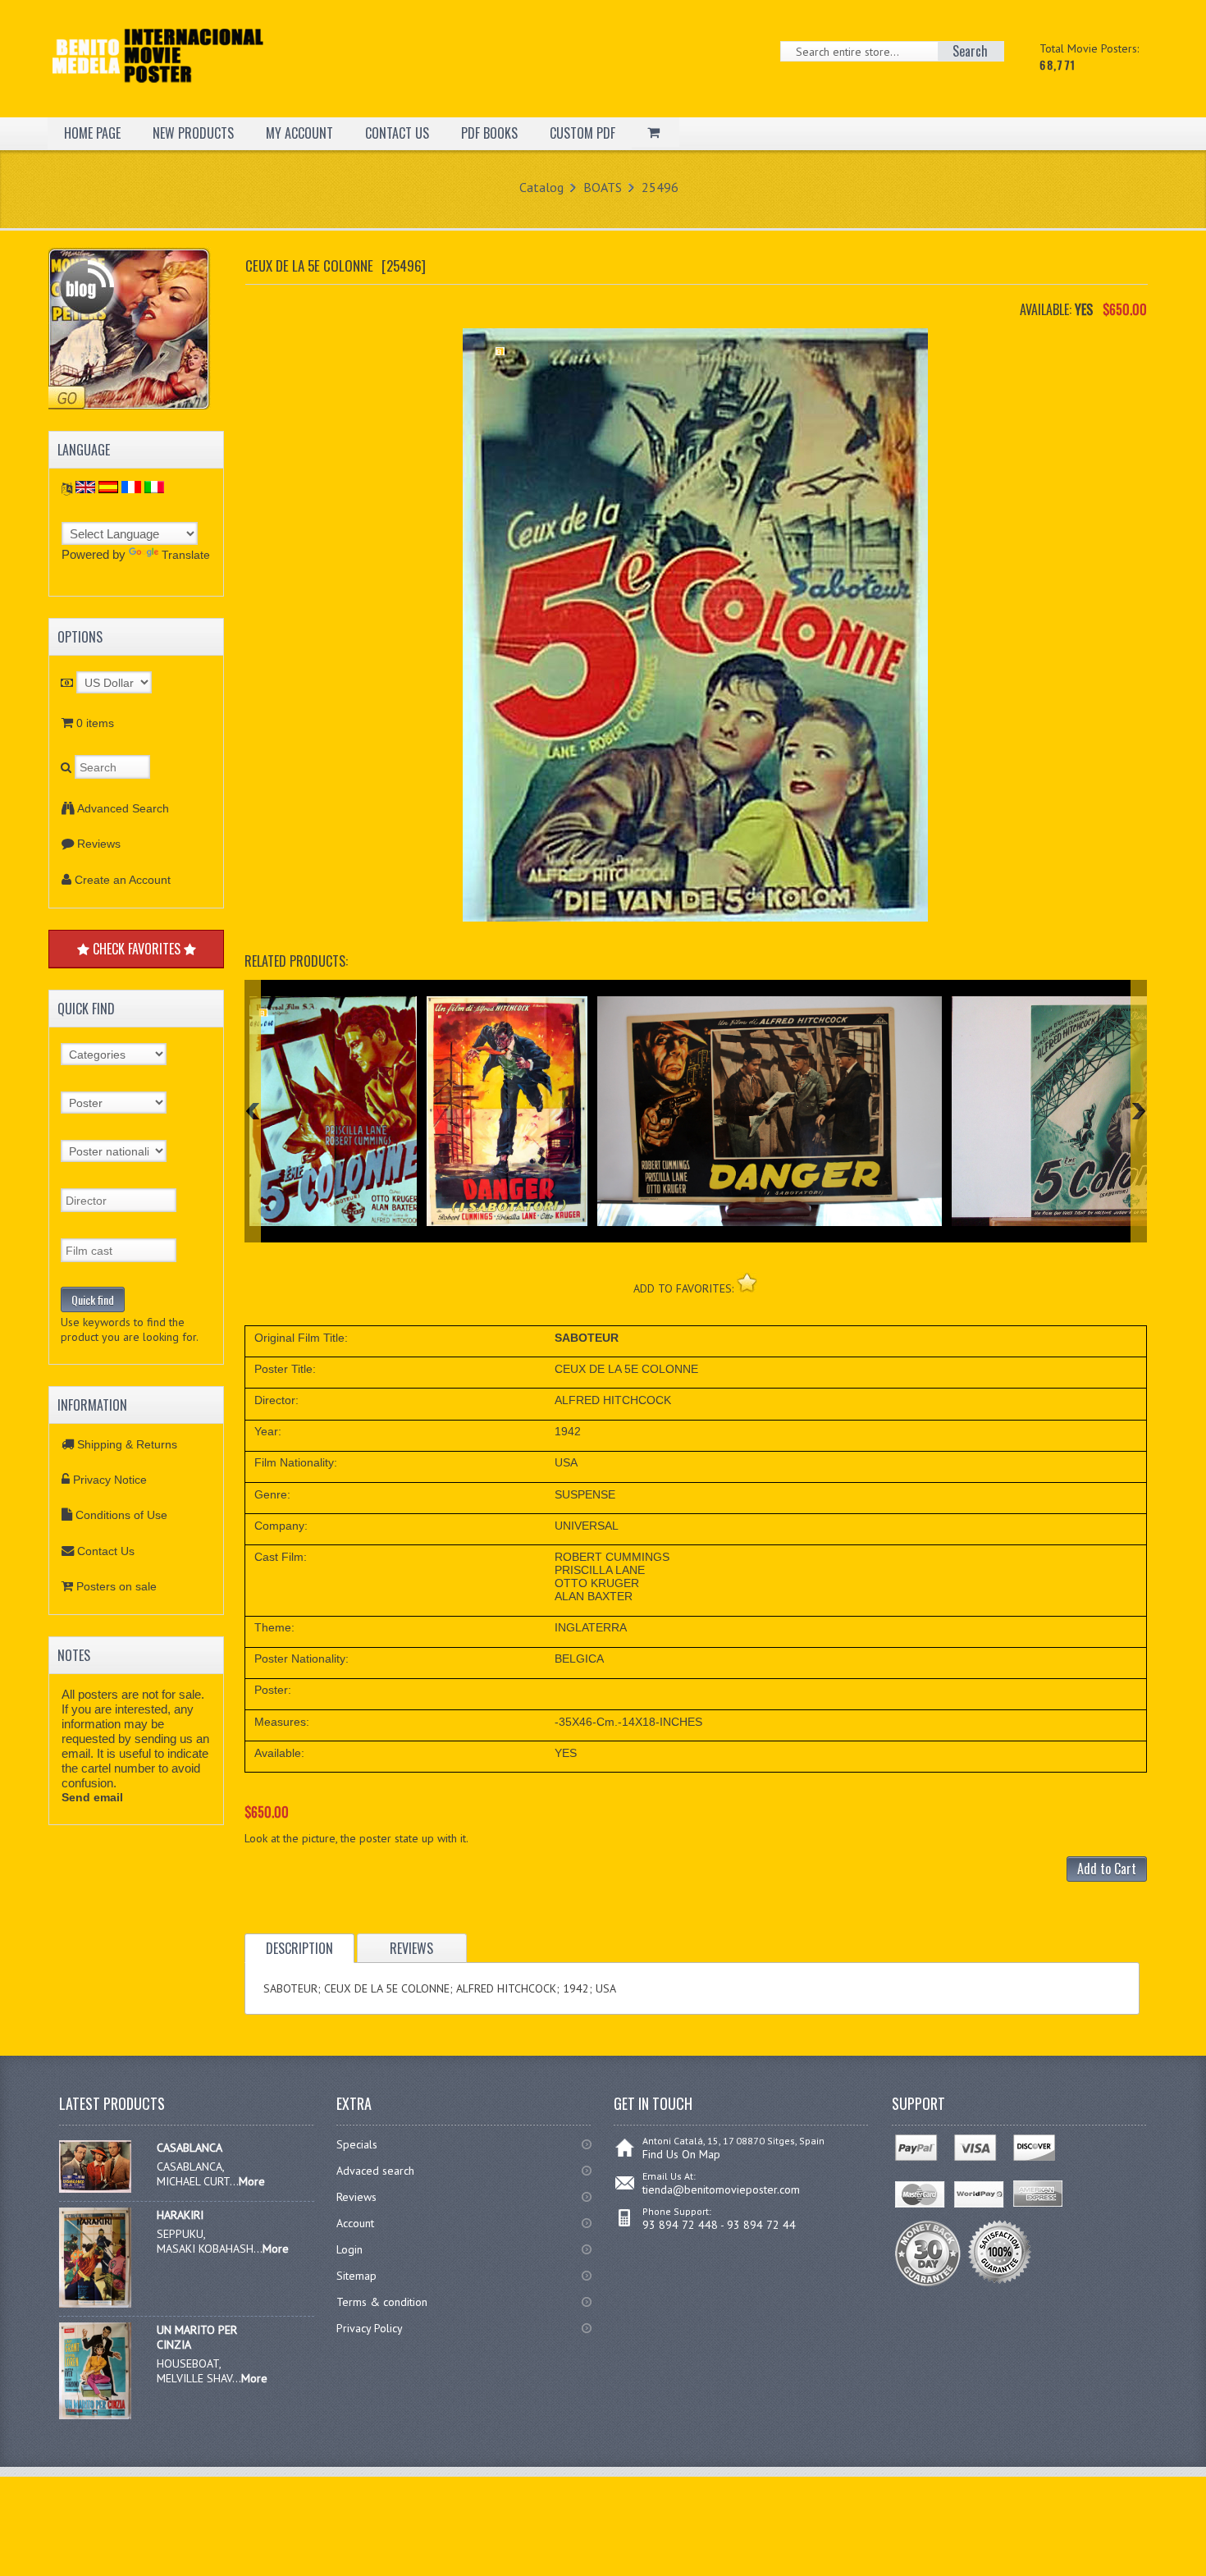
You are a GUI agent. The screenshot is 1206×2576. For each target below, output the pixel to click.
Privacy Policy (370, 2328)
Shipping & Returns (127, 1444)
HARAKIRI (180, 2215)
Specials (357, 2144)
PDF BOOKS (489, 133)
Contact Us (106, 1551)
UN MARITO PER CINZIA (197, 2337)
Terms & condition (382, 2302)
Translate (186, 555)
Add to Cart (1107, 1869)
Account (355, 2223)
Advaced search (375, 2171)
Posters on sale (116, 1586)
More (252, 2181)
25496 (660, 187)
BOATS (603, 187)
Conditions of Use (121, 1515)
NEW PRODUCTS (193, 133)
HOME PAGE (92, 133)
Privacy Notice (110, 1480)
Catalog (541, 187)
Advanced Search (123, 808)
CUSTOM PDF (582, 133)
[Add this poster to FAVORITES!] (747, 1282)
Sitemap (356, 2276)
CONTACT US (397, 133)
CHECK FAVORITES (137, 949)
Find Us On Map (681, 2154)
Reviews (99, 844)
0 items (95, 723)
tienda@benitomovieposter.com (721, 2189)
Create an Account (123, 880)
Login (349, 2249)
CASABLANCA (190, 2148)
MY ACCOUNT (299, 133)
